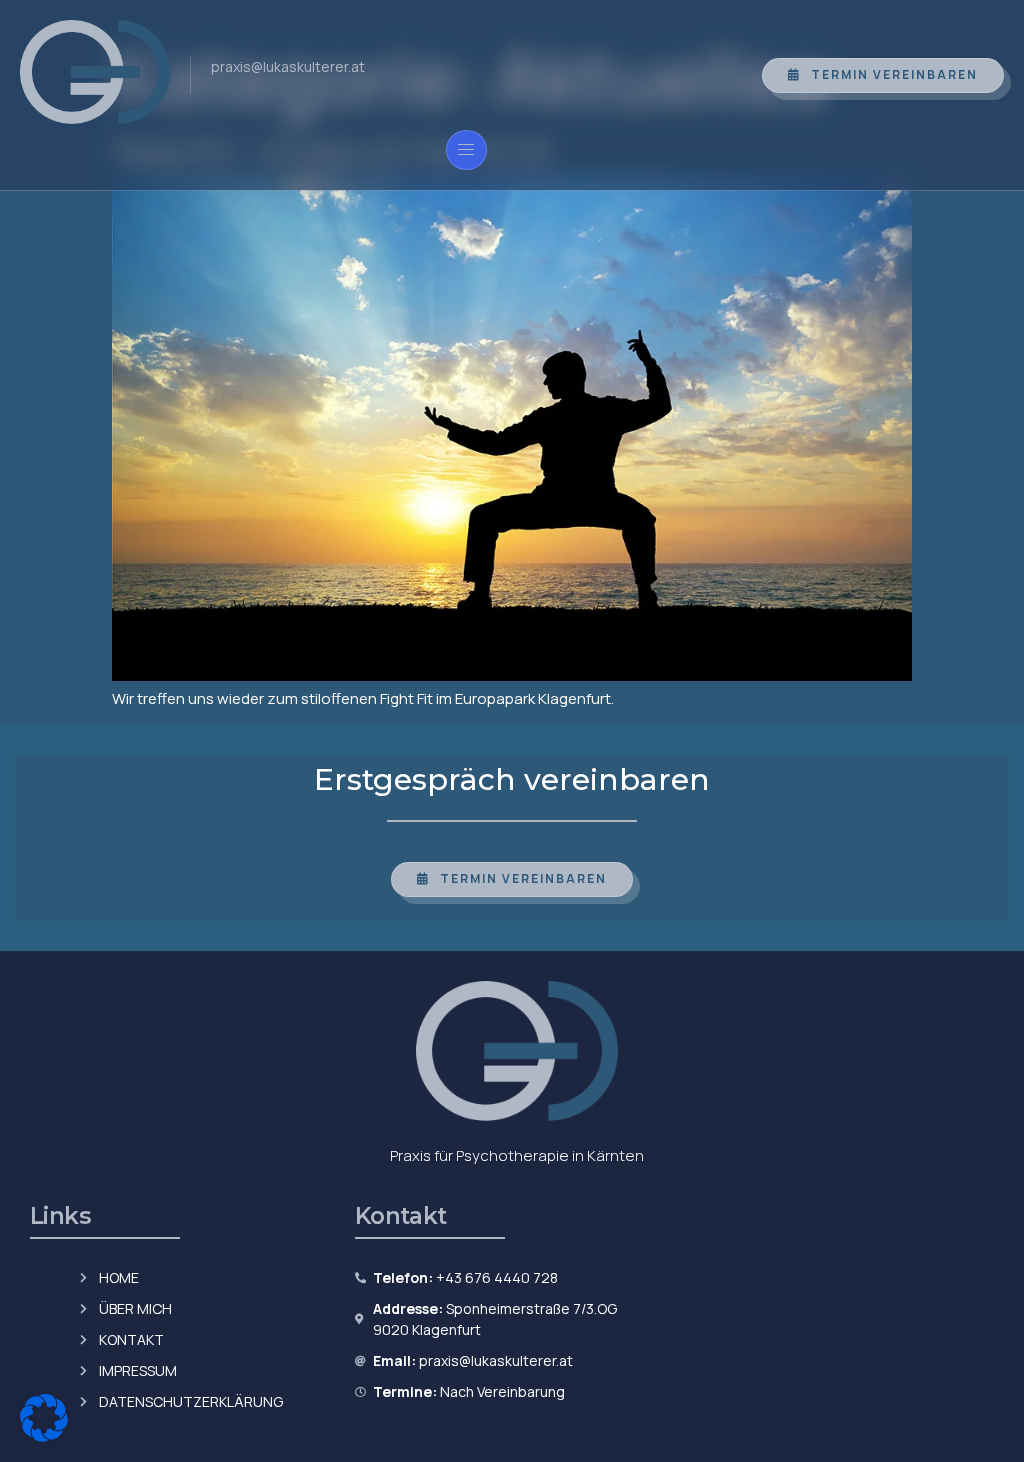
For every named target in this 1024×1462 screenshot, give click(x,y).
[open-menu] (466, 150)
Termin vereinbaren (894, 74)
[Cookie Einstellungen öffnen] (44, 1436)
